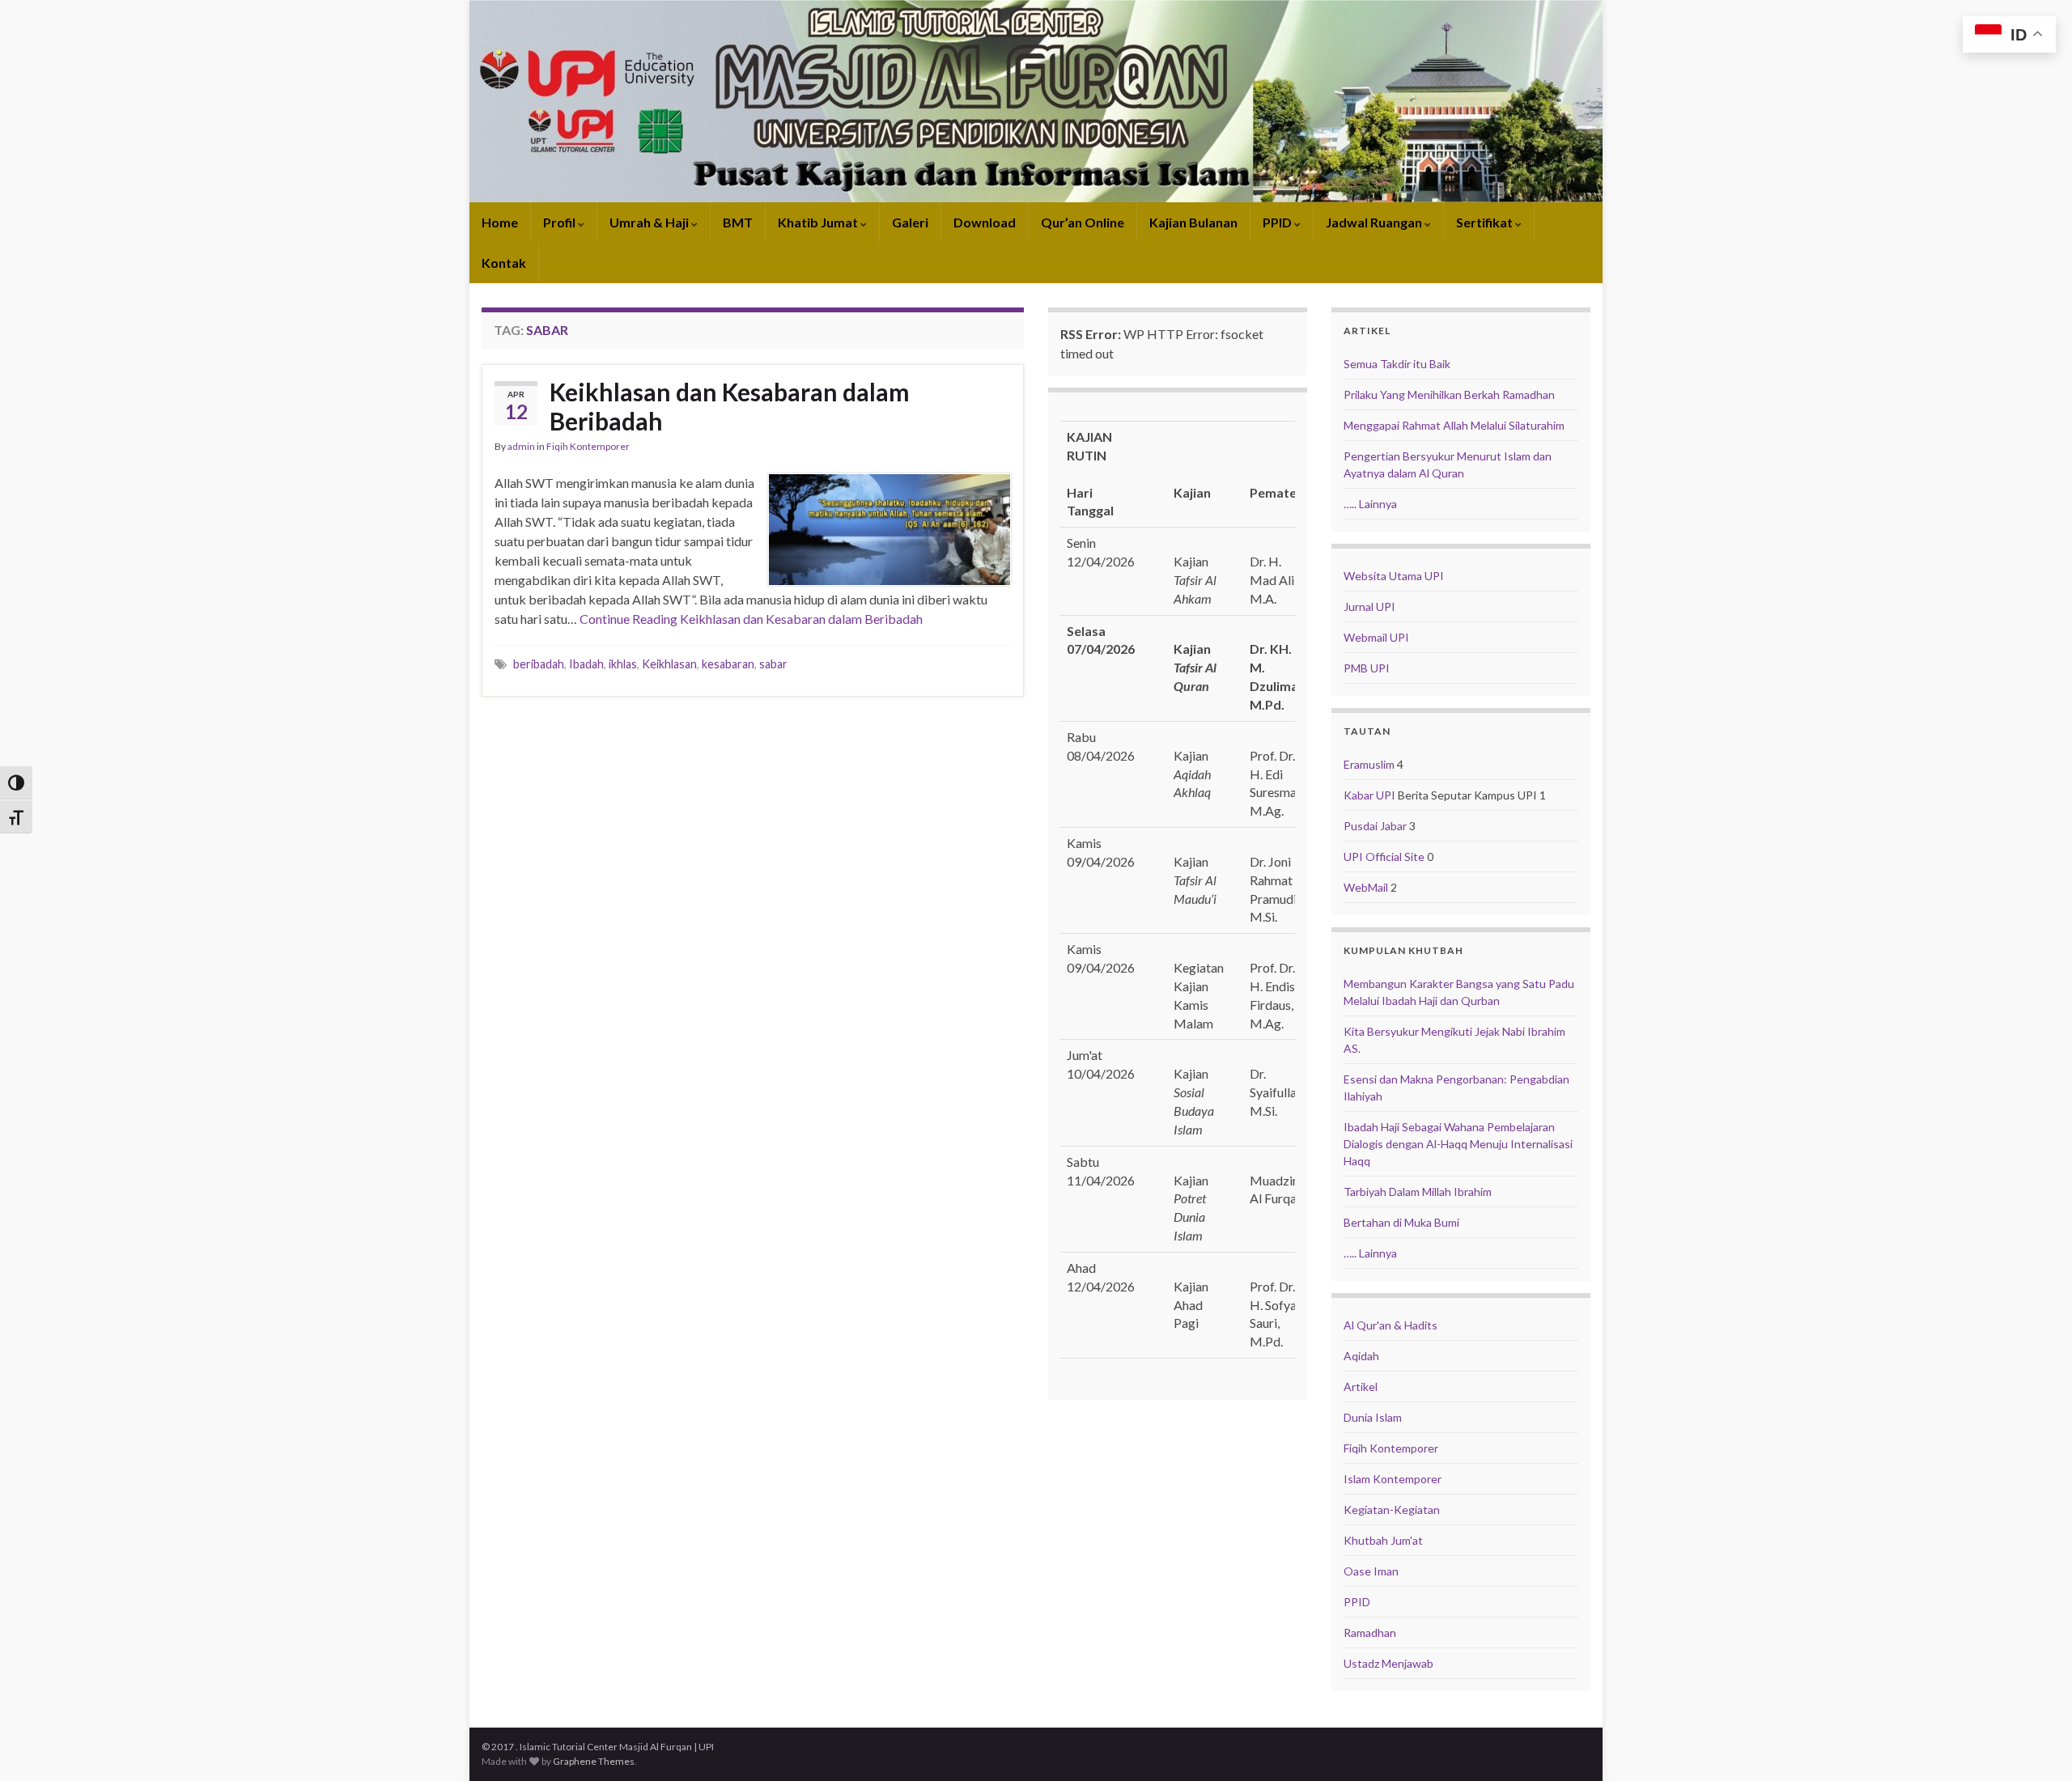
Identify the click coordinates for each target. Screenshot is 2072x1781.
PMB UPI (1367, 668)
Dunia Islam (1373, 1417)
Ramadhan (1370, 1633)
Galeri (910, 222)
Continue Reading (751, 619)
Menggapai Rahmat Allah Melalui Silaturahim (1454, 425)
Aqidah (1361, 1356)
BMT (738, 222)
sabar (773, 664)
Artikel (1361, 1387)
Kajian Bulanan (1193, 222)
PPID (1278, 222)
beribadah (539, 664)
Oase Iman (1371, 1571)
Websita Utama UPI (1394, 576)
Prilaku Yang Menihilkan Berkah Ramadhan (1449, 394)
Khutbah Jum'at (1383, 1540)
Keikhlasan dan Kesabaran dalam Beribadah (730, 406)
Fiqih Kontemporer (588, 446)
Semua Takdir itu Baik (1397, 364)
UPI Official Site (1384, 857)
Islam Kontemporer (1393, 1479)
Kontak (504, 263)
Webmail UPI (1376, 637)
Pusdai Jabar (1375, 826)
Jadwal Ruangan (1375, 222)
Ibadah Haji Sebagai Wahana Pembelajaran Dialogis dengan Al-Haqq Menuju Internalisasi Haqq (1458, 1144)
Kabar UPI (1369, 795)
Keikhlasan (669, 664)
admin (521, 446)
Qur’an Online (1083, 222)
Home (500, 222)
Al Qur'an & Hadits (1391, 1325)
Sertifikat (1486, 222)
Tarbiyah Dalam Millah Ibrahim (1418, 1192)
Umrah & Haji (650, 222)
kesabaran (728, 664)
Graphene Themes (594, 1761)
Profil (560, 222)
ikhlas (623, 664)
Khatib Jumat (819, 222)
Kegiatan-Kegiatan (1392, 1510)
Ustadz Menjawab (1388, 1663)
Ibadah (586, 664)
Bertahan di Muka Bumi (1401, 1222)
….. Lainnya (1370, 504)
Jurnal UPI (1369, 606)
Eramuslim (1369, 764)
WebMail (1366, 887)
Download (985, 222)
